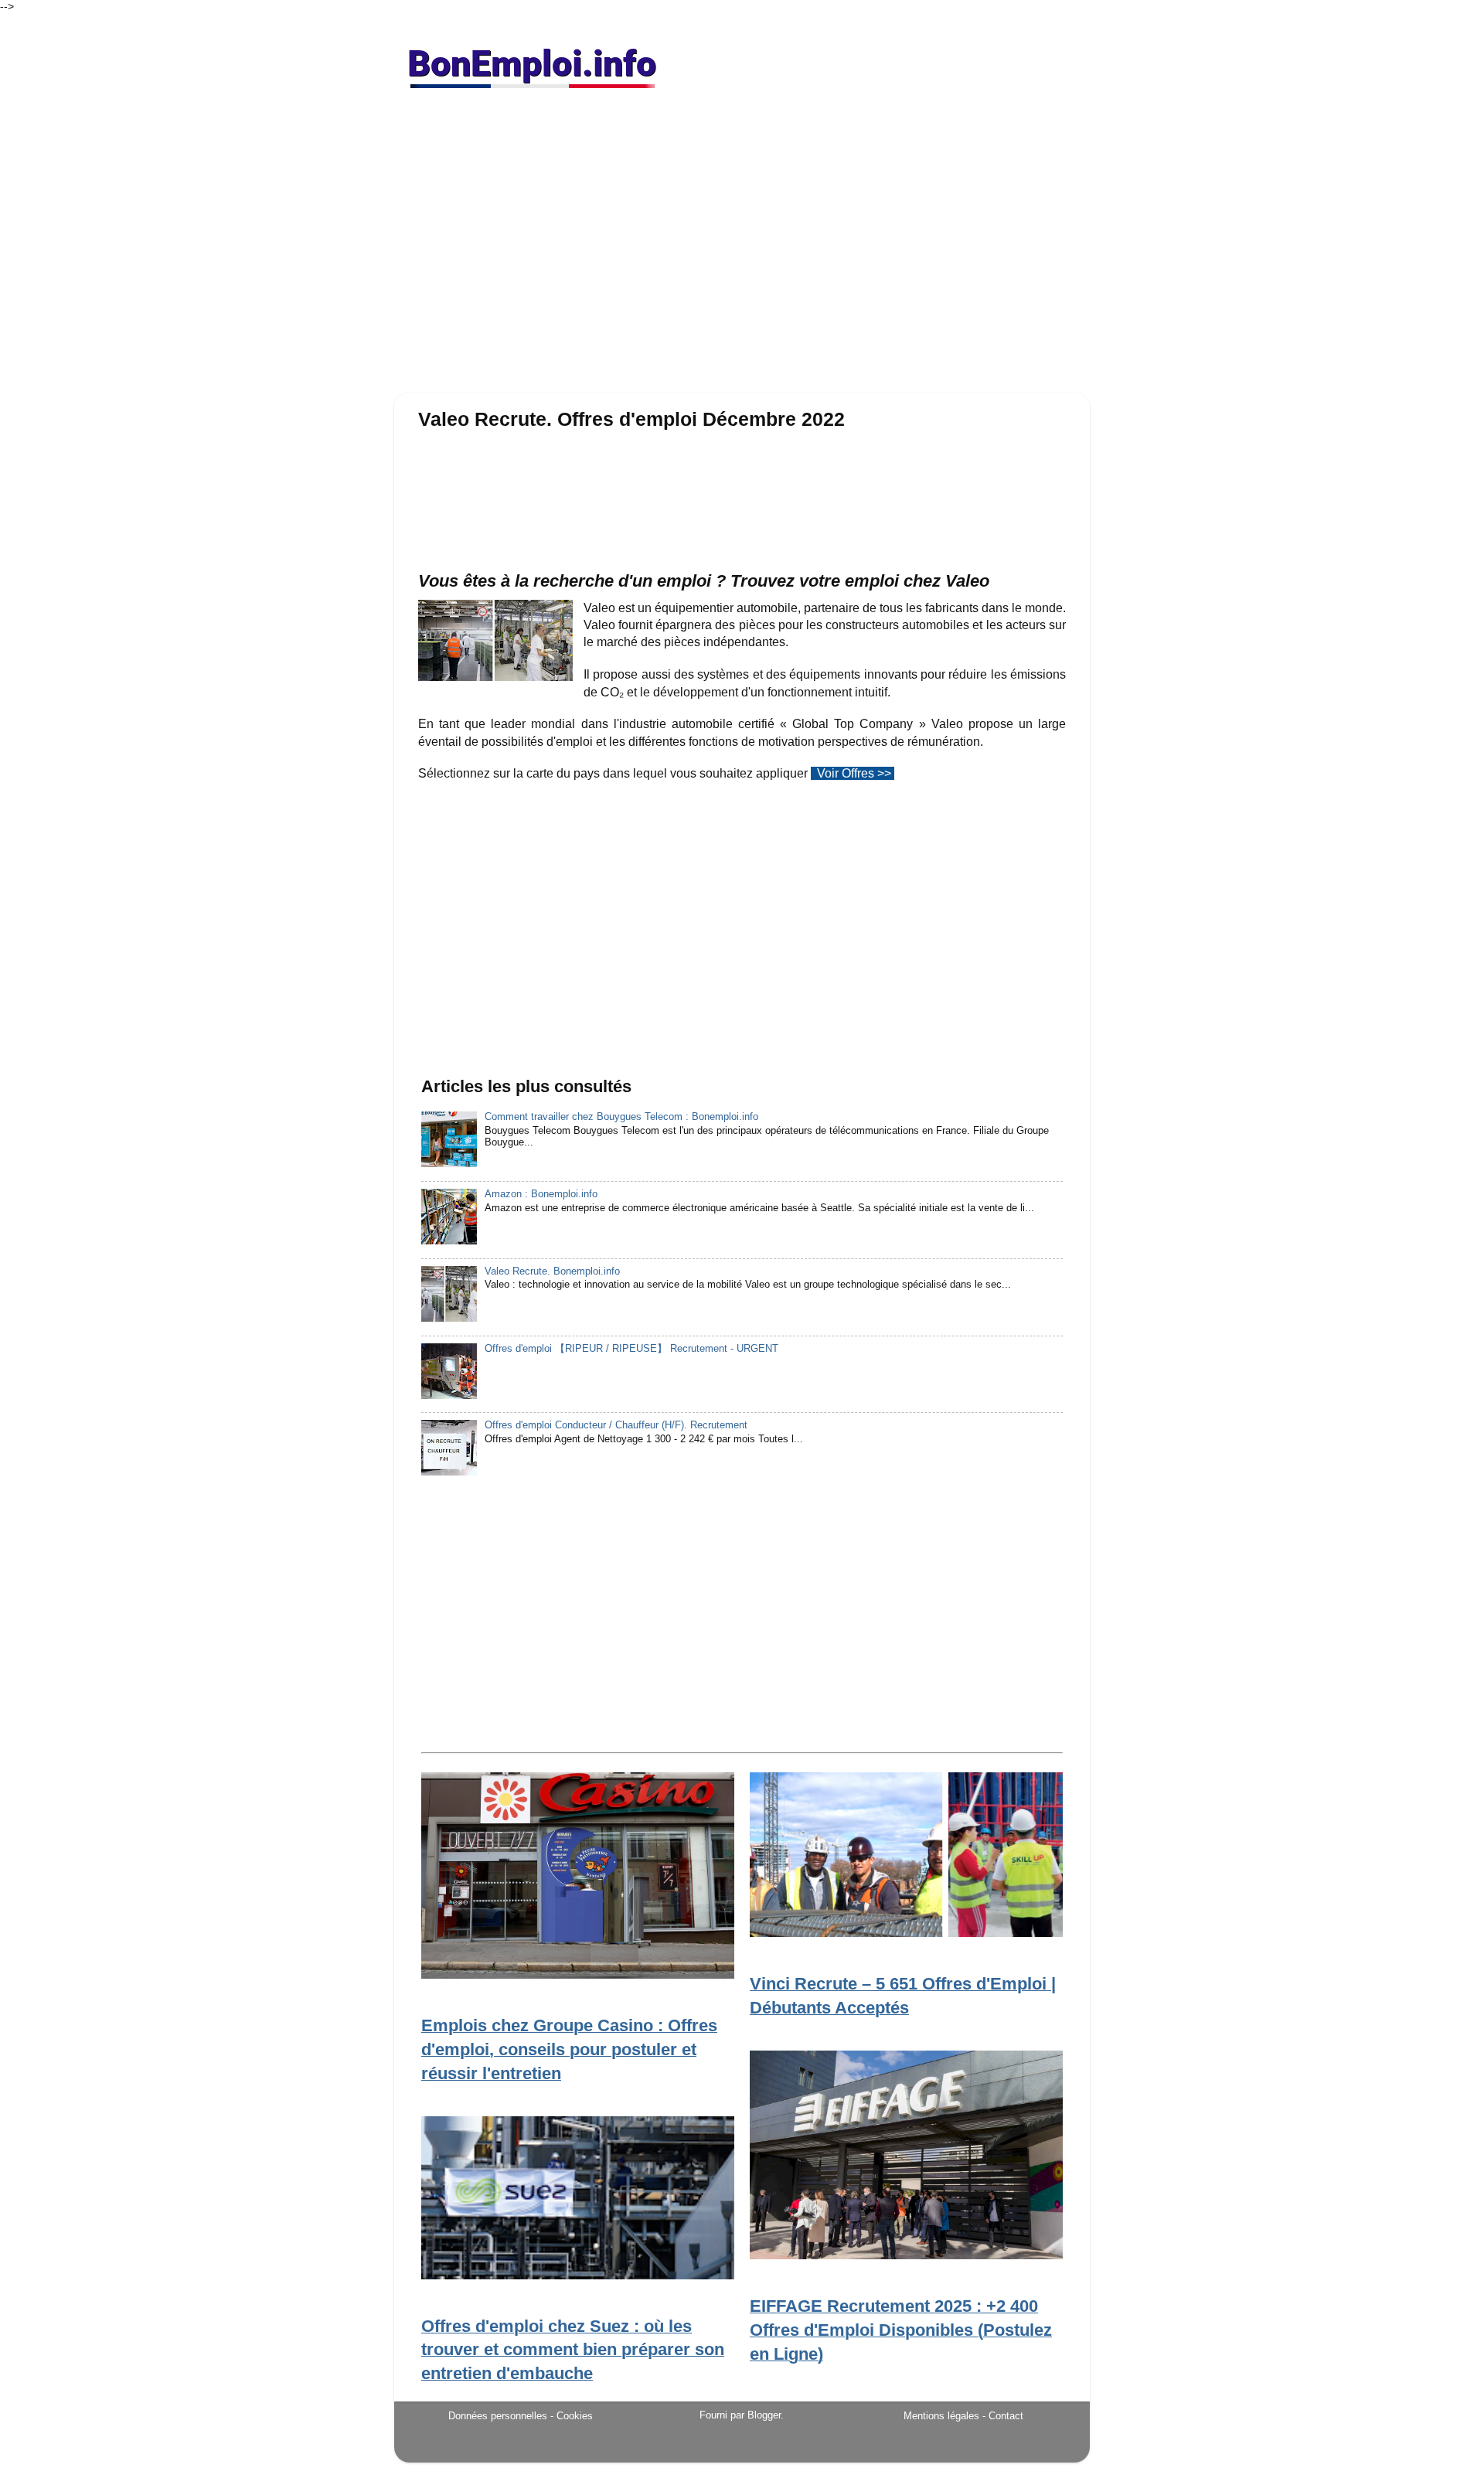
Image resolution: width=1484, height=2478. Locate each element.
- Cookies (572, 2416)
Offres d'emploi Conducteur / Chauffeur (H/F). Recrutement (616, 1425)
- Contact (1003, 2416)
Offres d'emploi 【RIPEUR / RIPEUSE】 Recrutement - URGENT (631, 1349)
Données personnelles (498, 2416)
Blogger (764, 2415)
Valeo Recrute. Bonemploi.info (552, 1271)
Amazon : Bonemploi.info (541, 1194)
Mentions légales (941, 2416)
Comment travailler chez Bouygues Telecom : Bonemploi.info (621, 1117)
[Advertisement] (742, 247)
